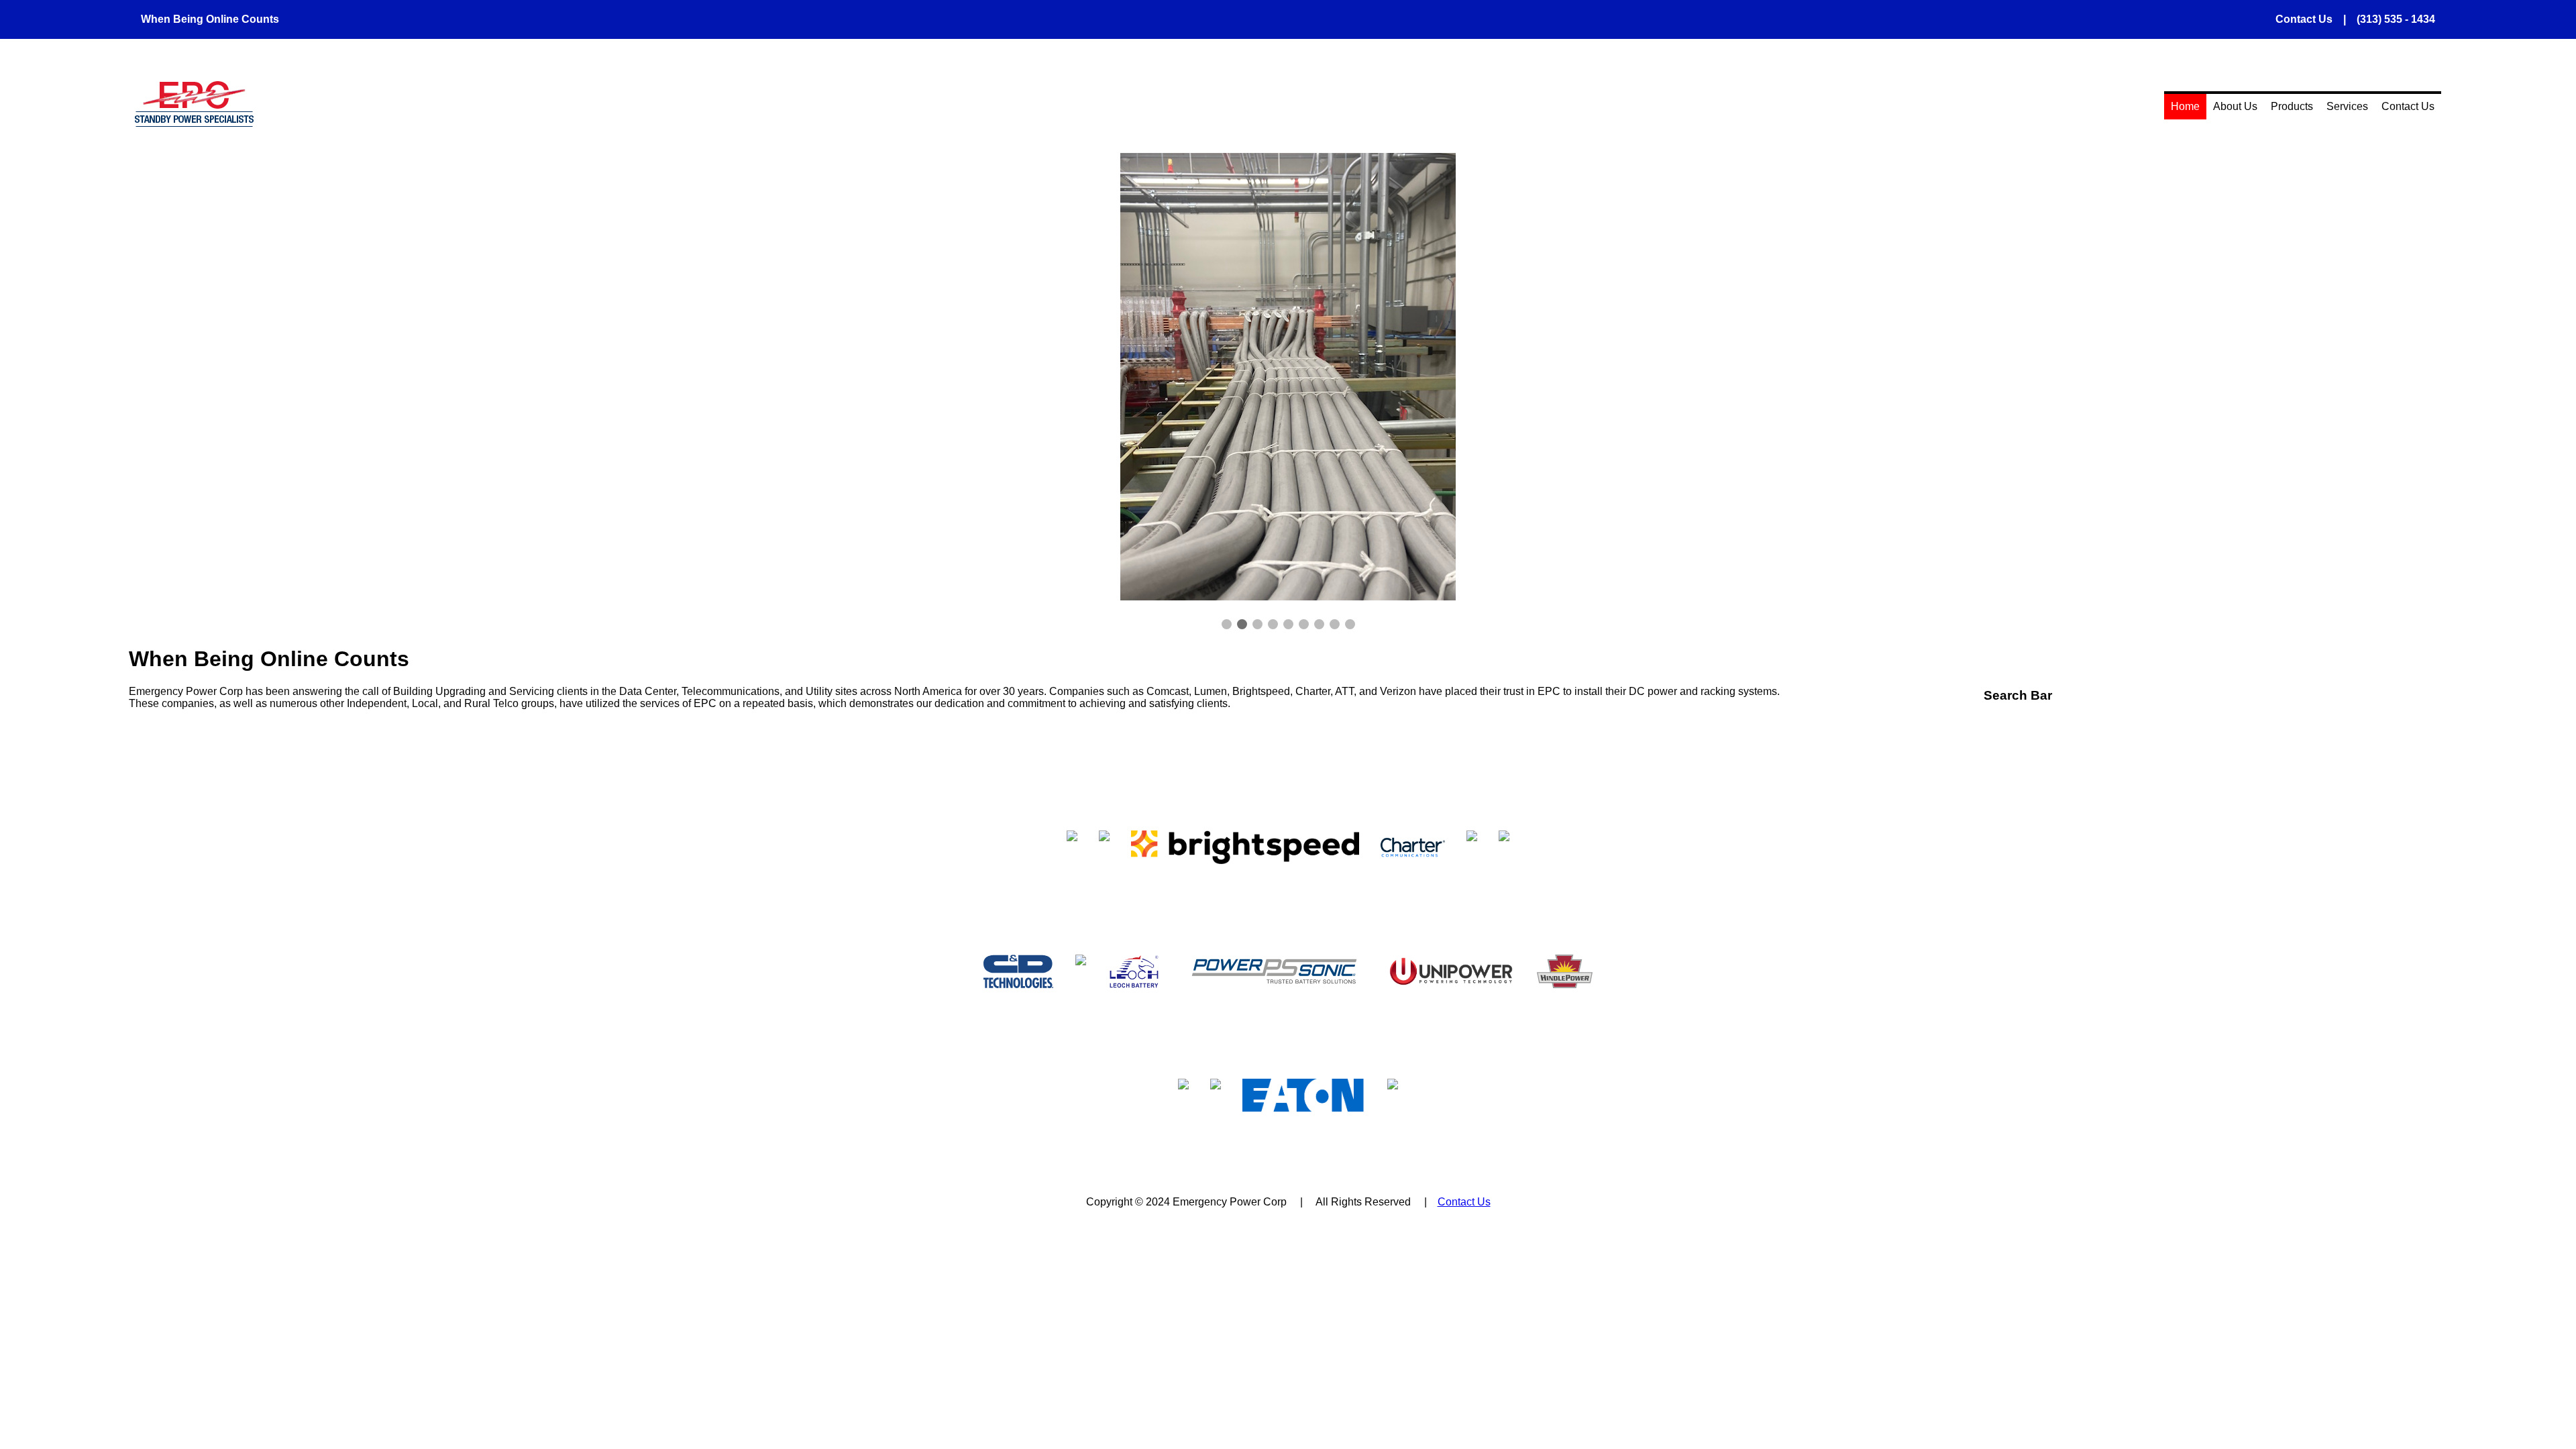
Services (2347, 106)
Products (2292, 106)
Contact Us (2408, 106)
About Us (2235, 106)
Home (2185, 106)
